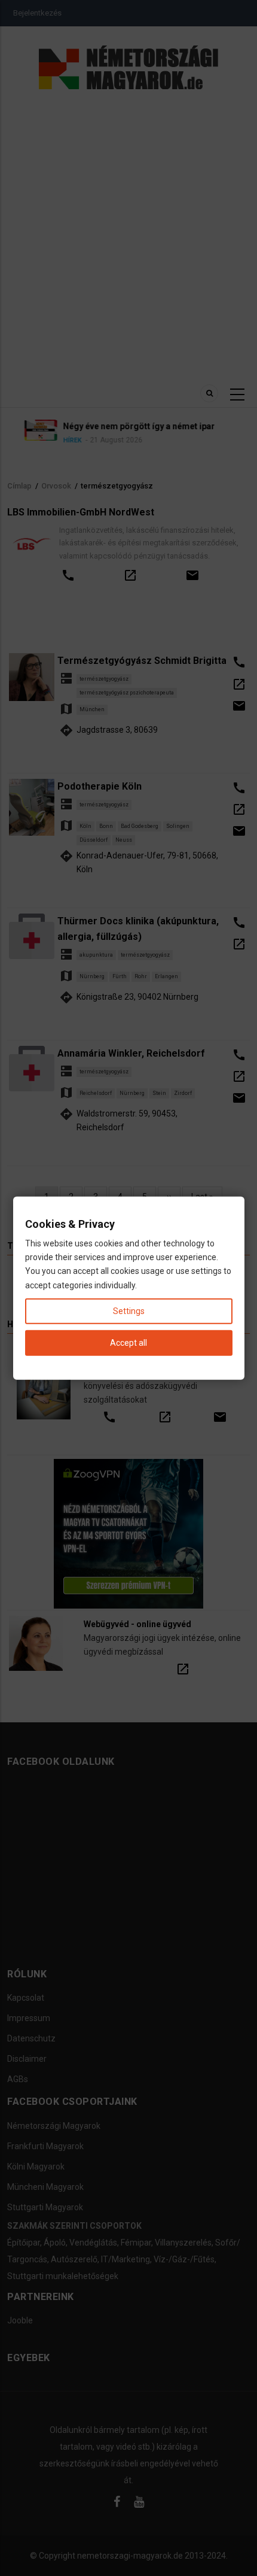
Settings (129, 1310)
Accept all (128, 1343)
